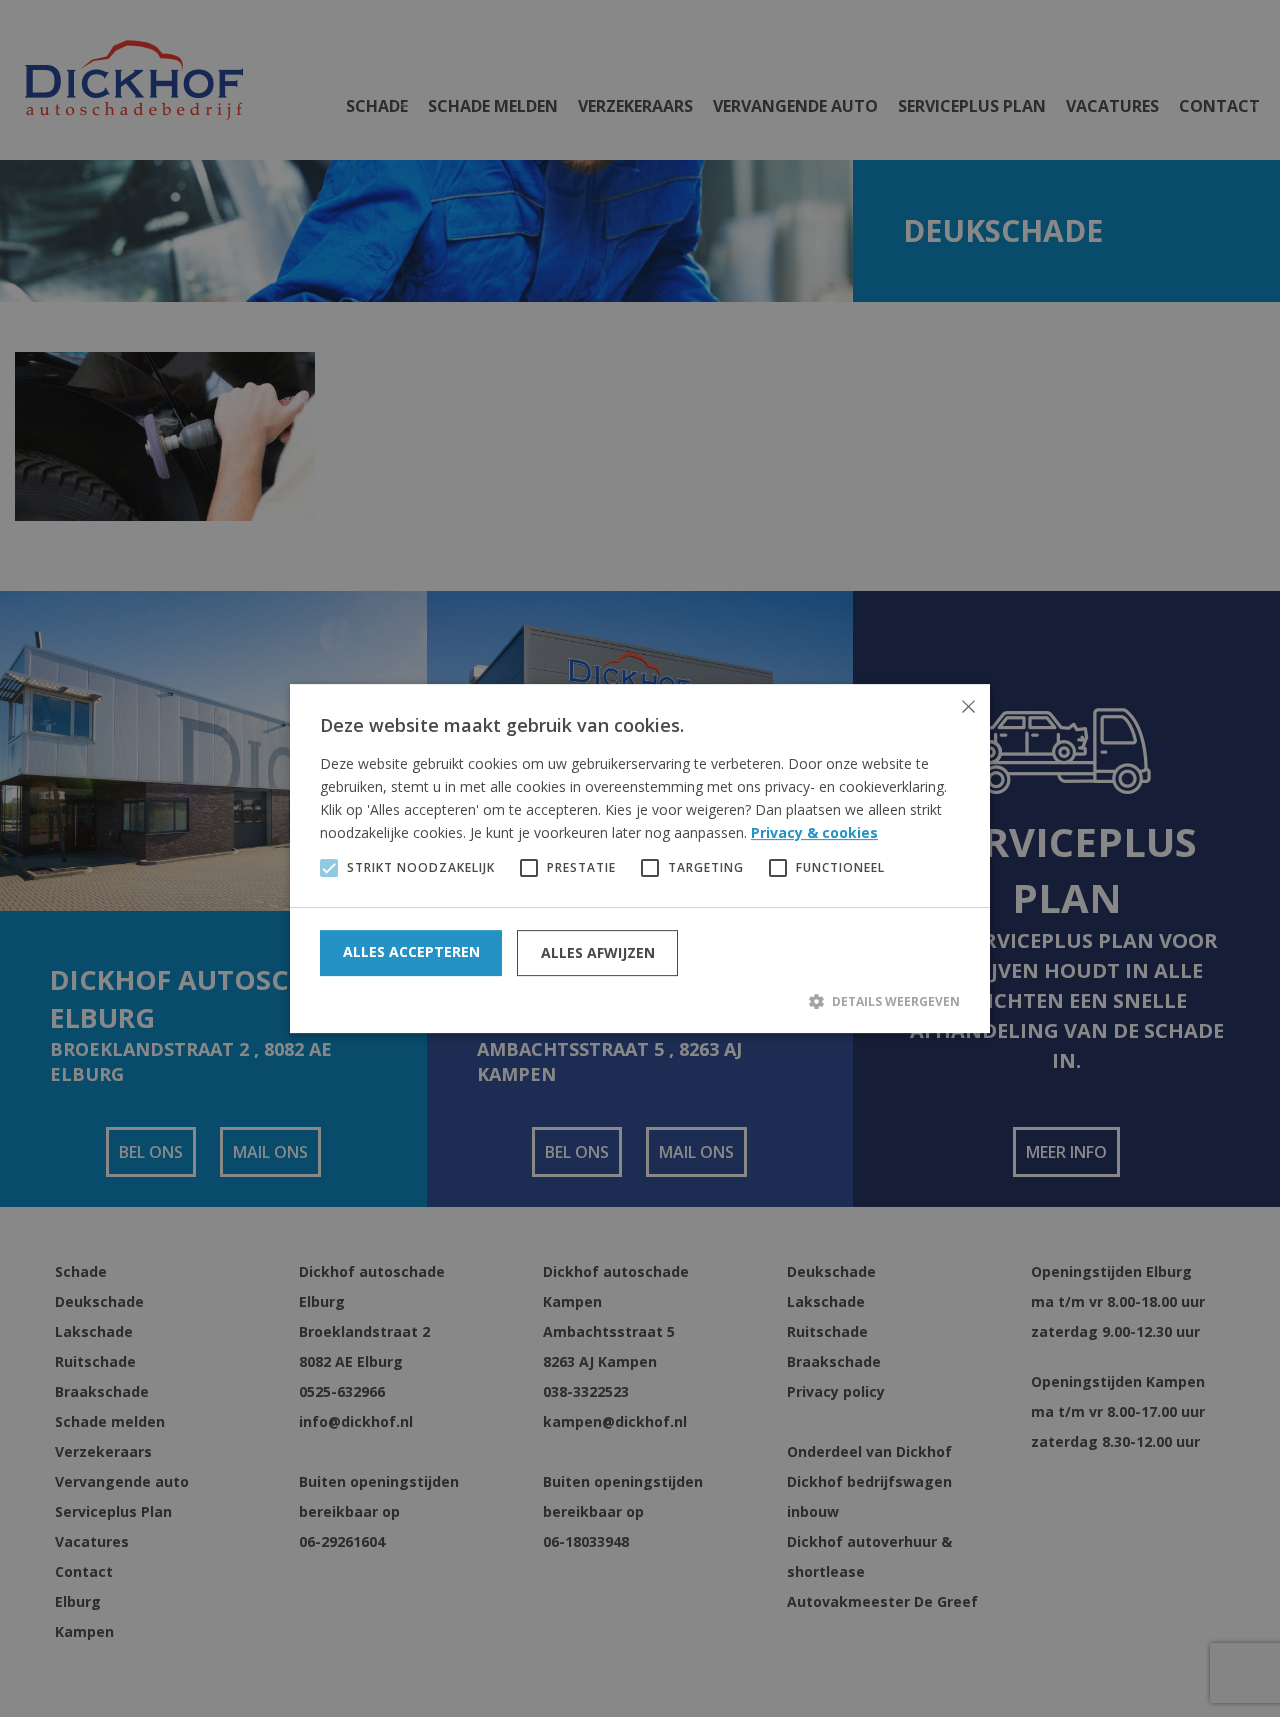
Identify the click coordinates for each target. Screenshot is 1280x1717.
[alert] (640, 858)
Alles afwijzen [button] (598, 952)
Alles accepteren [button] (411, 951)
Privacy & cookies (814, 832)
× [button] (967, 706)
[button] (640, 1001)
